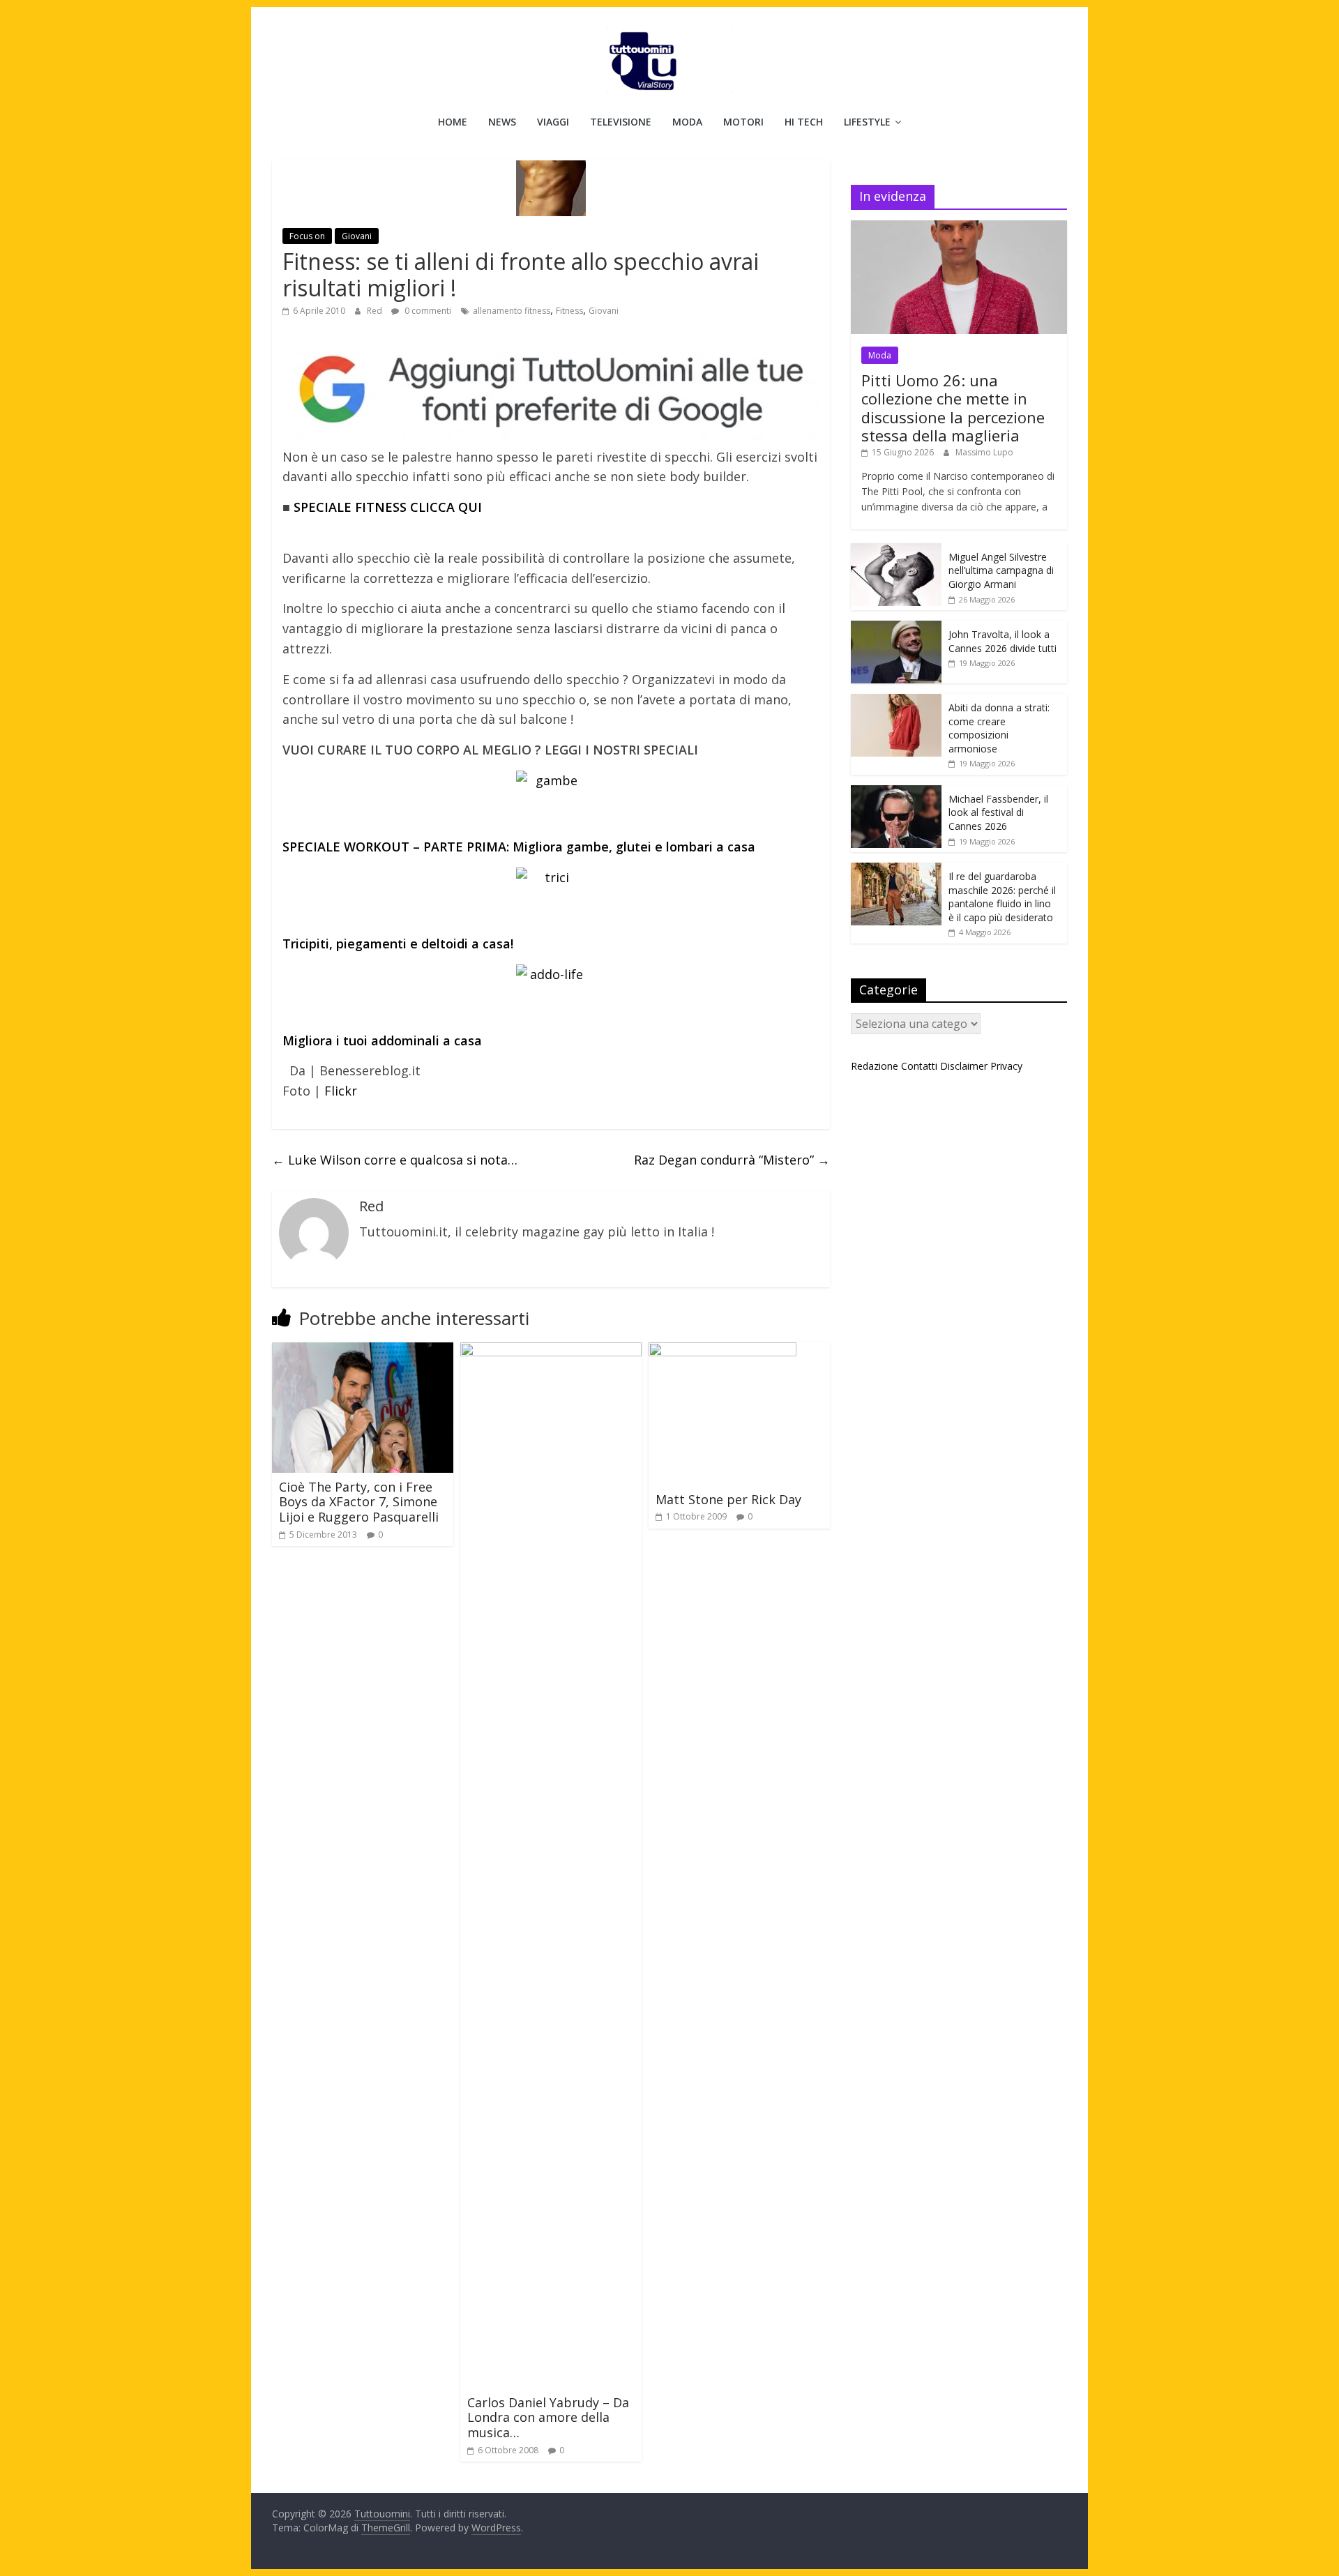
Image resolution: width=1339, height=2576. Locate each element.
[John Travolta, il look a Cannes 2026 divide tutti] (896, 628)
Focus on (307, 236)
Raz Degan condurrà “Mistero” (732, 1160)
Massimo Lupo (984, 452)
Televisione (621, 122)
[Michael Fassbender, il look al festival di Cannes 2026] (896, 793)
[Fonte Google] (551, 390)
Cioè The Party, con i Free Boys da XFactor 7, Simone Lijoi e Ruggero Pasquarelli (359, 1502)
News (502, 122)
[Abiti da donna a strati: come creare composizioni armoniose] (896, 701)
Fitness (569, 311)
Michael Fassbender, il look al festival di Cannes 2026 (998, 812)
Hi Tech (804, 122)
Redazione (875, 1066)
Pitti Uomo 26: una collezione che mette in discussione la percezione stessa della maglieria (953, 408)
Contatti (919, 1066)
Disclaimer (964, 1066)
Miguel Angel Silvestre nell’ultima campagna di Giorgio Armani (1001, 570)
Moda (687, 122)
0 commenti (427, 311)
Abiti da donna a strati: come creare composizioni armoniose (999, 728)
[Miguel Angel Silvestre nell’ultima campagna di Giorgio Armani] (896, 551)
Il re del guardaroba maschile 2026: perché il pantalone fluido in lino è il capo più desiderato (1002, 897)
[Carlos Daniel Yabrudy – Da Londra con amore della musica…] (551, 1351)
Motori (743, 122)
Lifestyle (867, 122)
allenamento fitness (512, 311)
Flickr (341, 1091)
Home (453, 122)
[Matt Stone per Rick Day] (723, 1351)
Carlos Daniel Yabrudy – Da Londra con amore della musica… (548, 2417)
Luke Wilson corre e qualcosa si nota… (395, 1160)
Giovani (357, 236)
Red (376, 311)
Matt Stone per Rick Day (728, 1499)
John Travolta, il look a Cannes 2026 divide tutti (1003, 641)
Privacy (1006, 1066)
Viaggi (553, 122)
